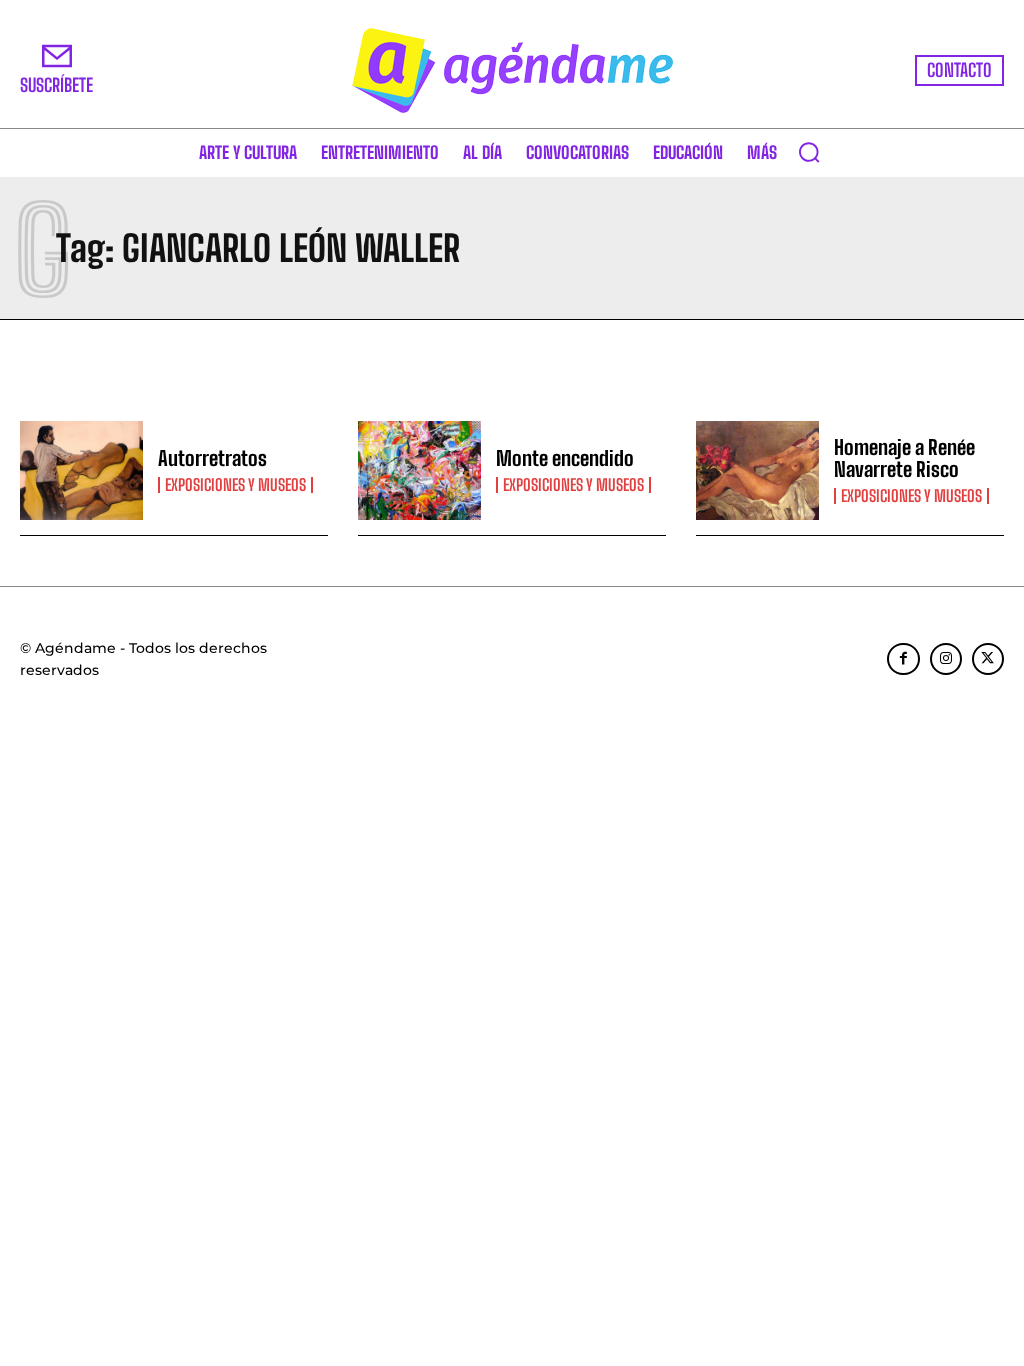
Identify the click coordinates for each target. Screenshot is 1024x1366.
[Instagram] (946, 659)
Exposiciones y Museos (235, 485)
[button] (809, 152)
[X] (988, 659)
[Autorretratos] (81, 470)
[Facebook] (903, 659)
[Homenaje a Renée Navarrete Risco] (757, 470)
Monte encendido (565, 458)
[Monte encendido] (419, 470)
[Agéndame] (512, 70)
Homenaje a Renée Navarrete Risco (904, 458)
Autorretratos (212, 458)
